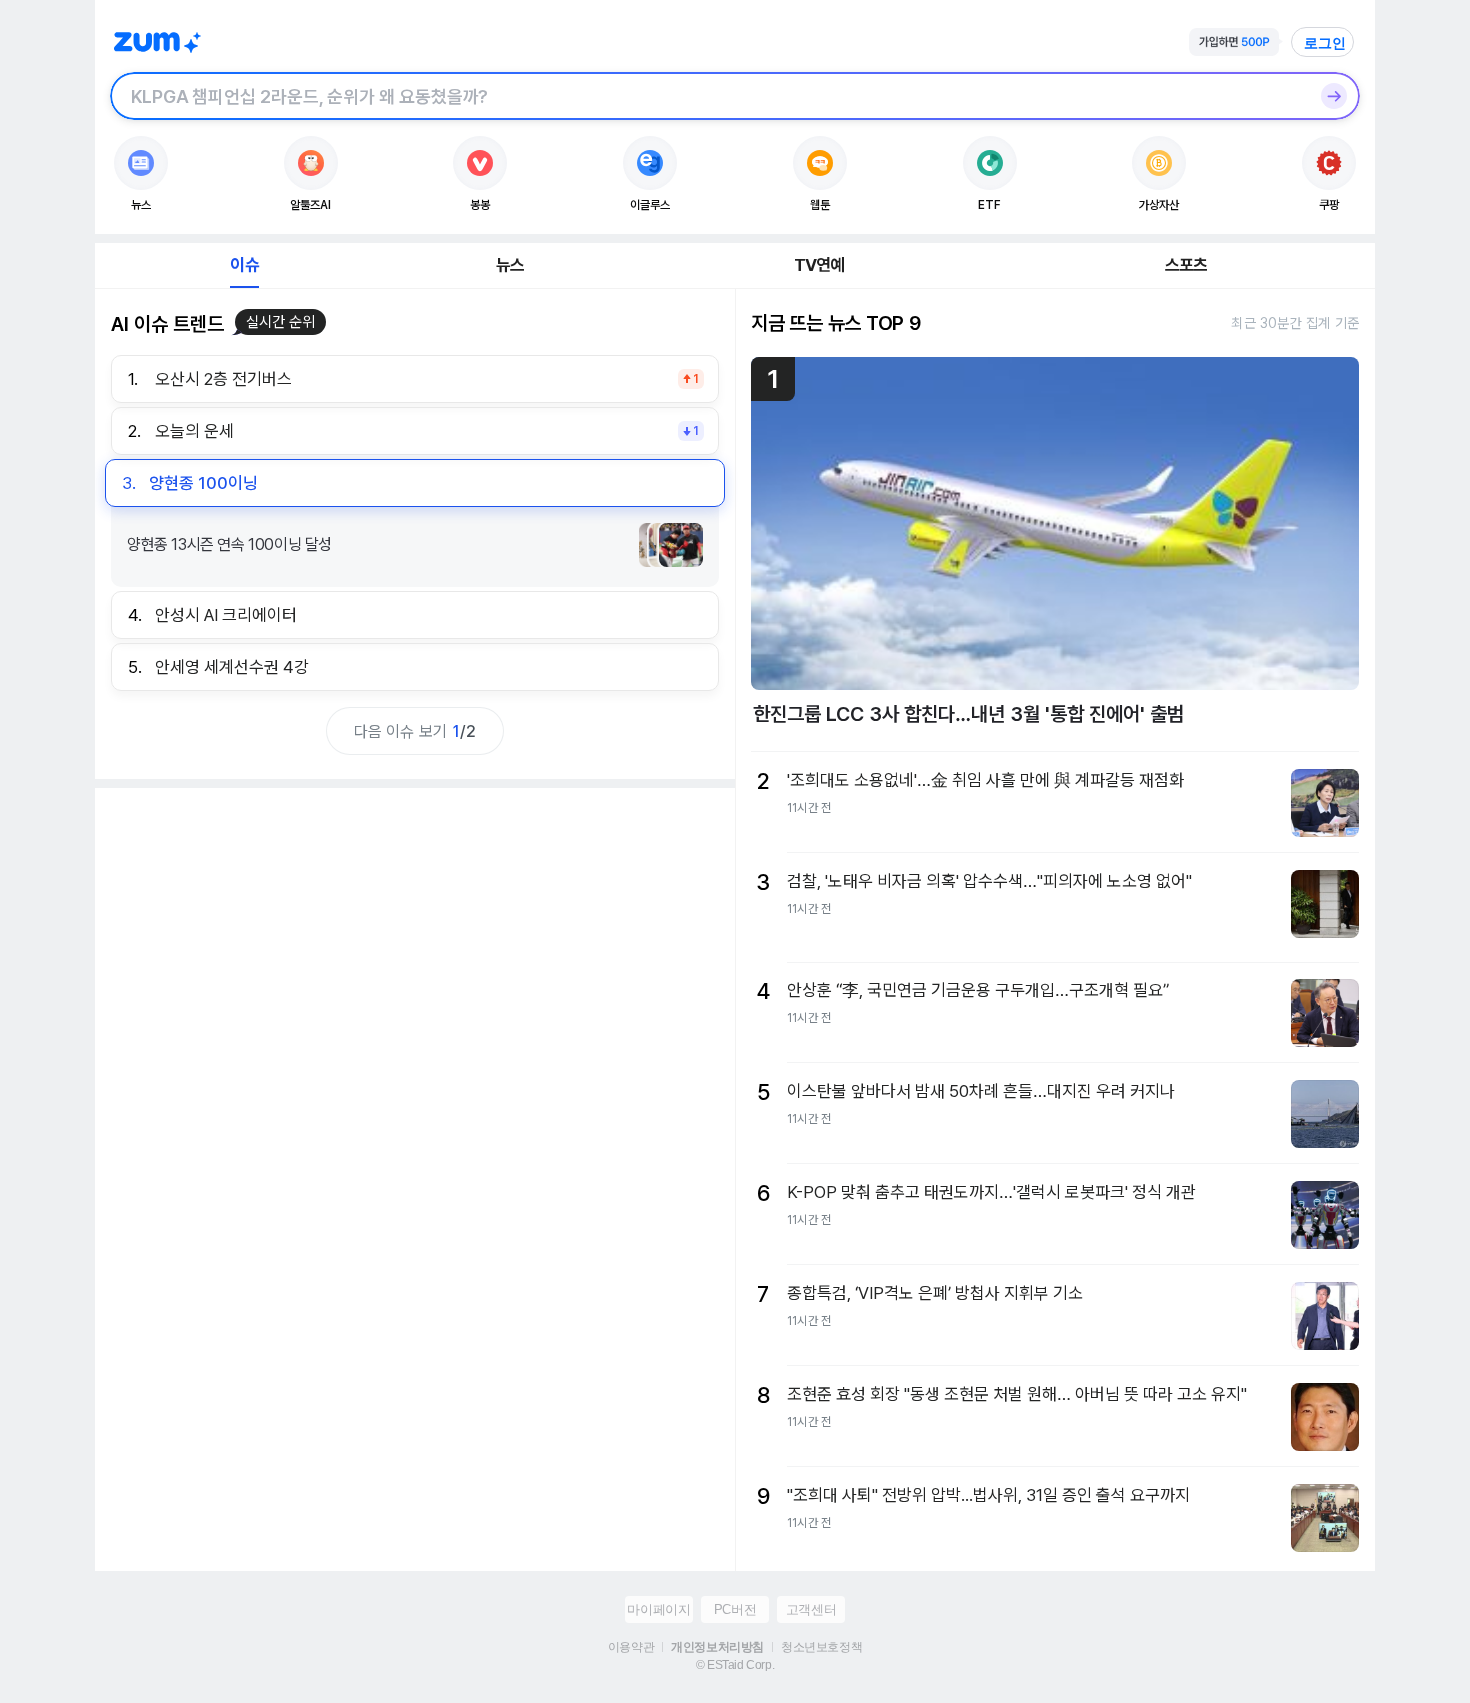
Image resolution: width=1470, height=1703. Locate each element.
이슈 (244, 265)
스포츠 (1186, 265)
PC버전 (735, 1609)
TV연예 (819, 265)
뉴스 (510, 265)
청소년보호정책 (821, 1647)
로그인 (1325, 43)
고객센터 (811, 1609)
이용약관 (631, 1647)
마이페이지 (658, 1609)
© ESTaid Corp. (735, 1665)
